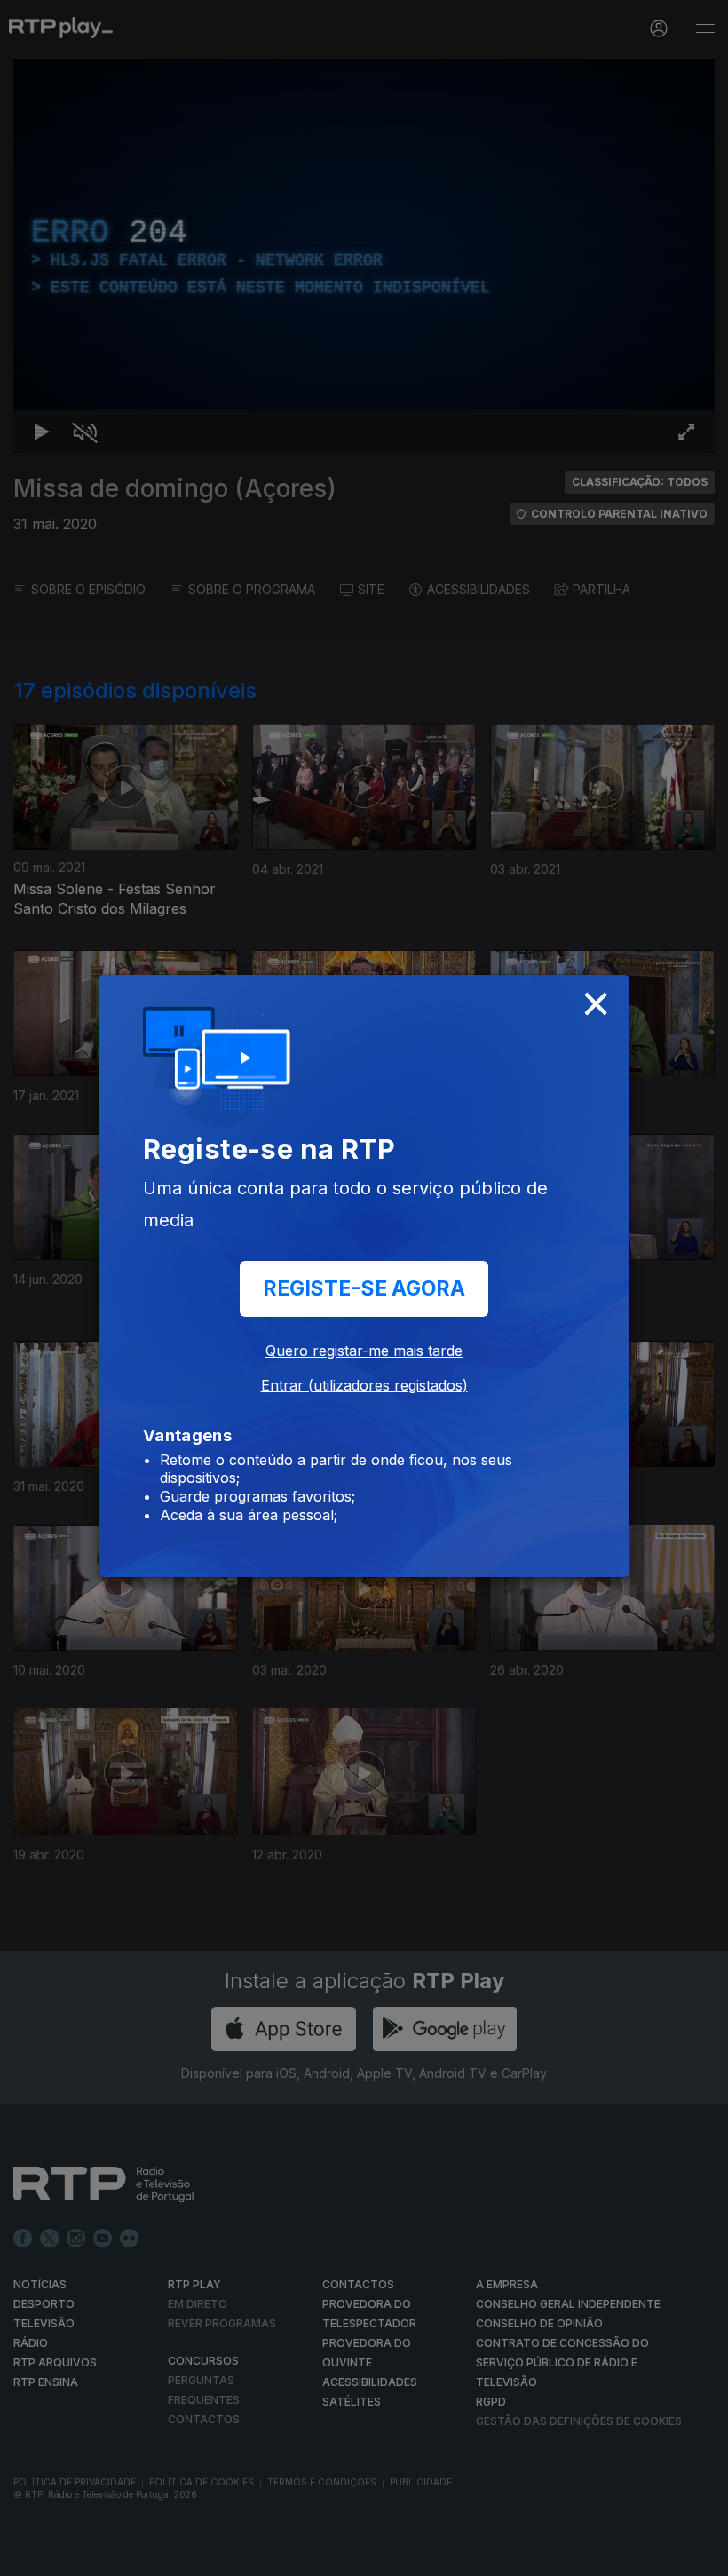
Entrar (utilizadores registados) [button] (364, 1385)
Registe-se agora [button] (364, 1288)
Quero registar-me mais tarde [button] (364, 1351)
